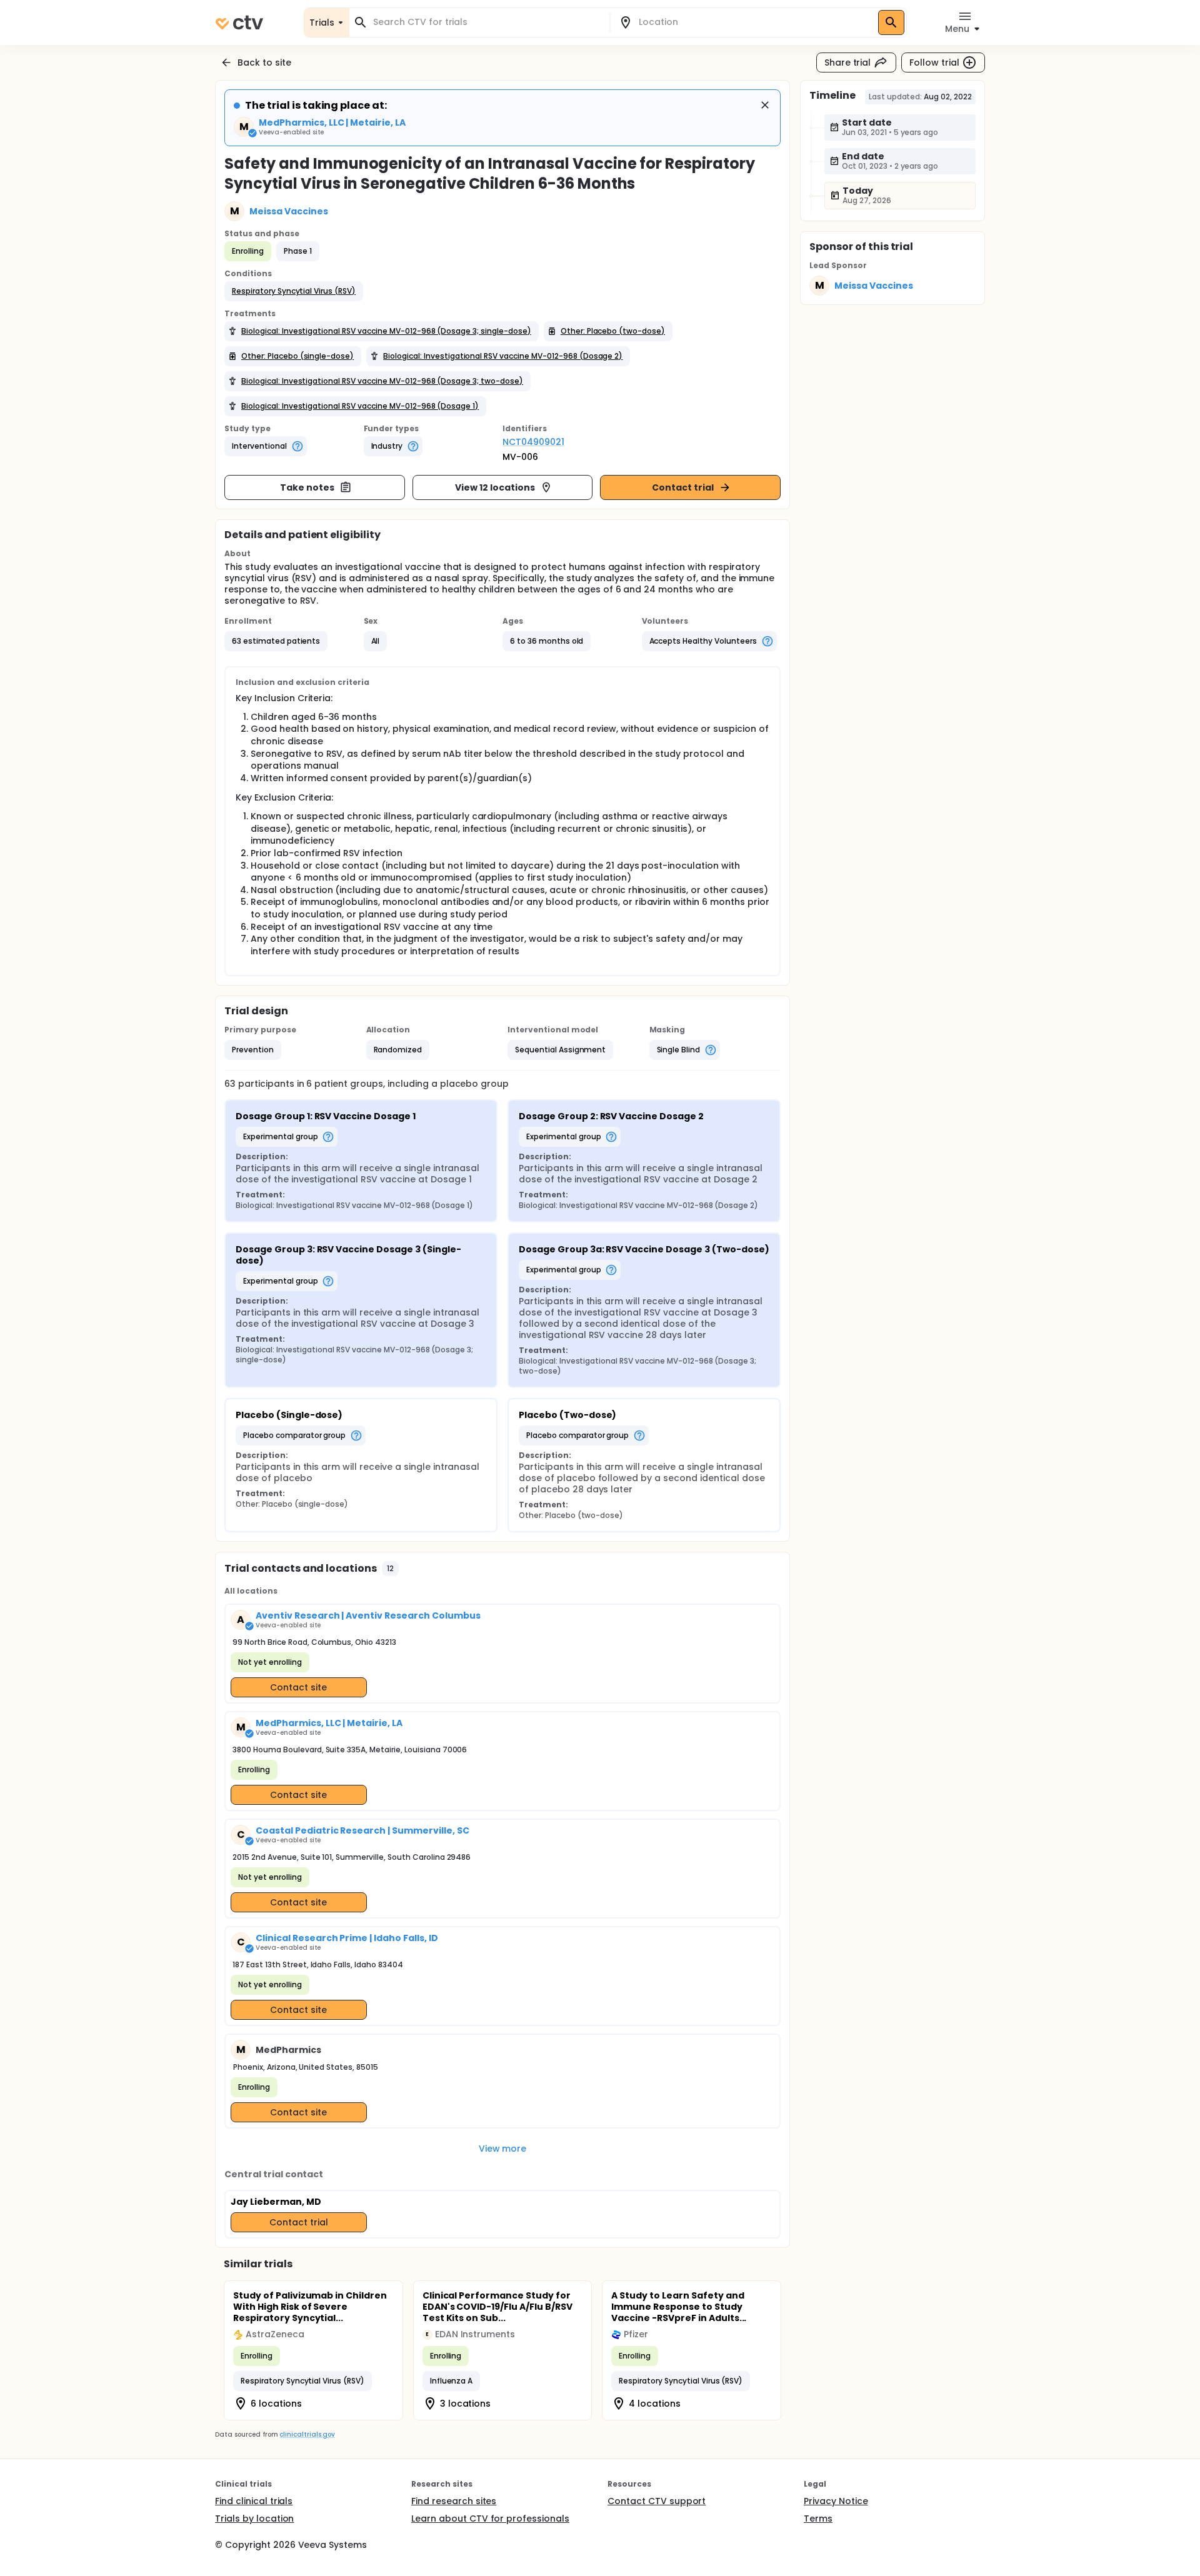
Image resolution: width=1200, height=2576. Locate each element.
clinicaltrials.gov (307, 2434)
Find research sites (454, 2501)
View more (503, 2149)
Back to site (264, 62)
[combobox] (487, 22)
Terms (818, 2519)
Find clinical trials (254, 2501)
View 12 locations (495, 487)
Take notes (307, 487)
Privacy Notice (836, 2501)
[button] (294, 291)
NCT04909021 (533, 442)
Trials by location (254, 2519)
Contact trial (683, 487)
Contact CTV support (657, 2501)
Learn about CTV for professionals (490, 2519)
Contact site (298, 1687)
